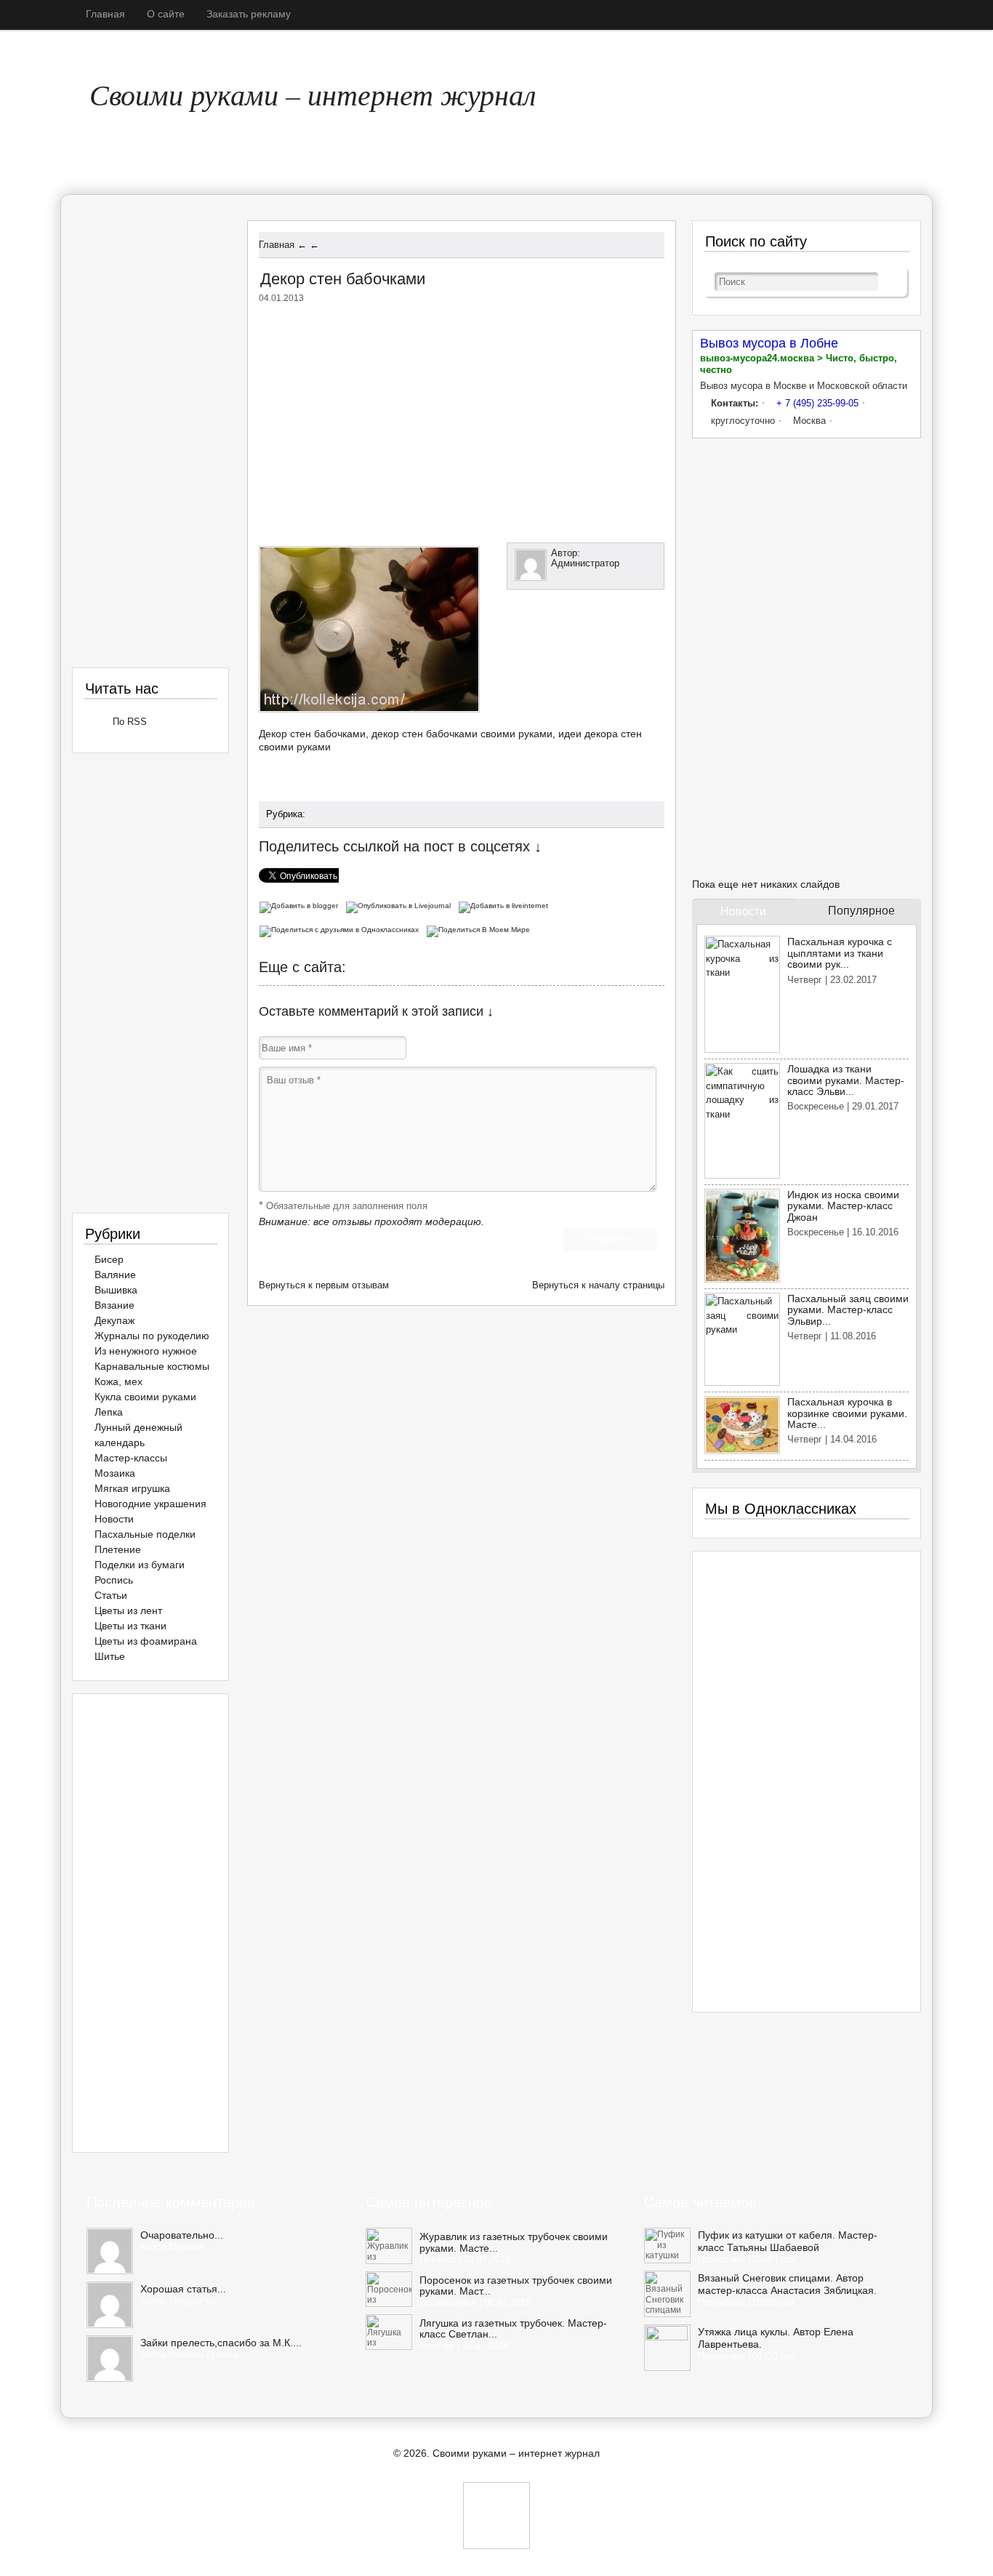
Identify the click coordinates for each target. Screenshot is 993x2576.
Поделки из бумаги (140, 1565)
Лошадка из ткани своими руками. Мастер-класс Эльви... (846, 1080)
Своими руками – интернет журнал (313, 94)
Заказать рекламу (249, 14)
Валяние (115, 1275)
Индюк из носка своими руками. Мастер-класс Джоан (843, 1206)
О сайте (166, 14)
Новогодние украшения (150, 1504)
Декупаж (114, 1320)
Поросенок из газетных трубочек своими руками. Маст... (516, 2286)
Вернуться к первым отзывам (324, 1285)
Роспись (114, 1580)
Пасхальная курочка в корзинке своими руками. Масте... (847, 1413)
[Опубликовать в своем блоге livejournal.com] (402, 904)
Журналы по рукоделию (152, 1336)
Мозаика (115, 1473)
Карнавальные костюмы (152, 1366)
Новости (114, 1519)
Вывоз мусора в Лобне (769, 343)
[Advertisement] (462, 420)
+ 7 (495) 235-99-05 (817, 403)
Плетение (118, 1549)
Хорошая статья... (183, 2289)
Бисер (109, 1259)
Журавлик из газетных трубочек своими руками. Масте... (514, 2242)
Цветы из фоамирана (146, 1641)
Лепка (109, 1412)
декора (601, 734)
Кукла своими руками (145, 1397)
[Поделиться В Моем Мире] (480, 928)
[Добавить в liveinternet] (505, 904)
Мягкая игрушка (132, 1488)
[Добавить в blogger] (302, 904)
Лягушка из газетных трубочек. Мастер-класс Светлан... (513, 2329)
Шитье (110, 1656)
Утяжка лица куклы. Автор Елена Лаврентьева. (776, 2338)
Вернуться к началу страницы (598, 1285)
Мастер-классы (131, 1458)
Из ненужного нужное (146, 1351)
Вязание (114, 1305)
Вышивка (116, 1290)
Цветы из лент (128, 1610)
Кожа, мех (118, 1381)
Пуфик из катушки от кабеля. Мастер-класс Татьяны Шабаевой (788, 2241)
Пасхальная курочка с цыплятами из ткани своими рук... (840, 953)
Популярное (861, 911)
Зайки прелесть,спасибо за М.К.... (221, 2343)
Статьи (111, 1595)
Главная (105, 14)
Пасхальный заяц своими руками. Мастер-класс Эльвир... (848, 1310)
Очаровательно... (182, 2235)
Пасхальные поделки (145, 1534)
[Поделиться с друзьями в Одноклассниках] (342, 928)
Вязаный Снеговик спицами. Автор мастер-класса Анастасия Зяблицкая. (787, 2284)
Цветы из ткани (130, 1626)
